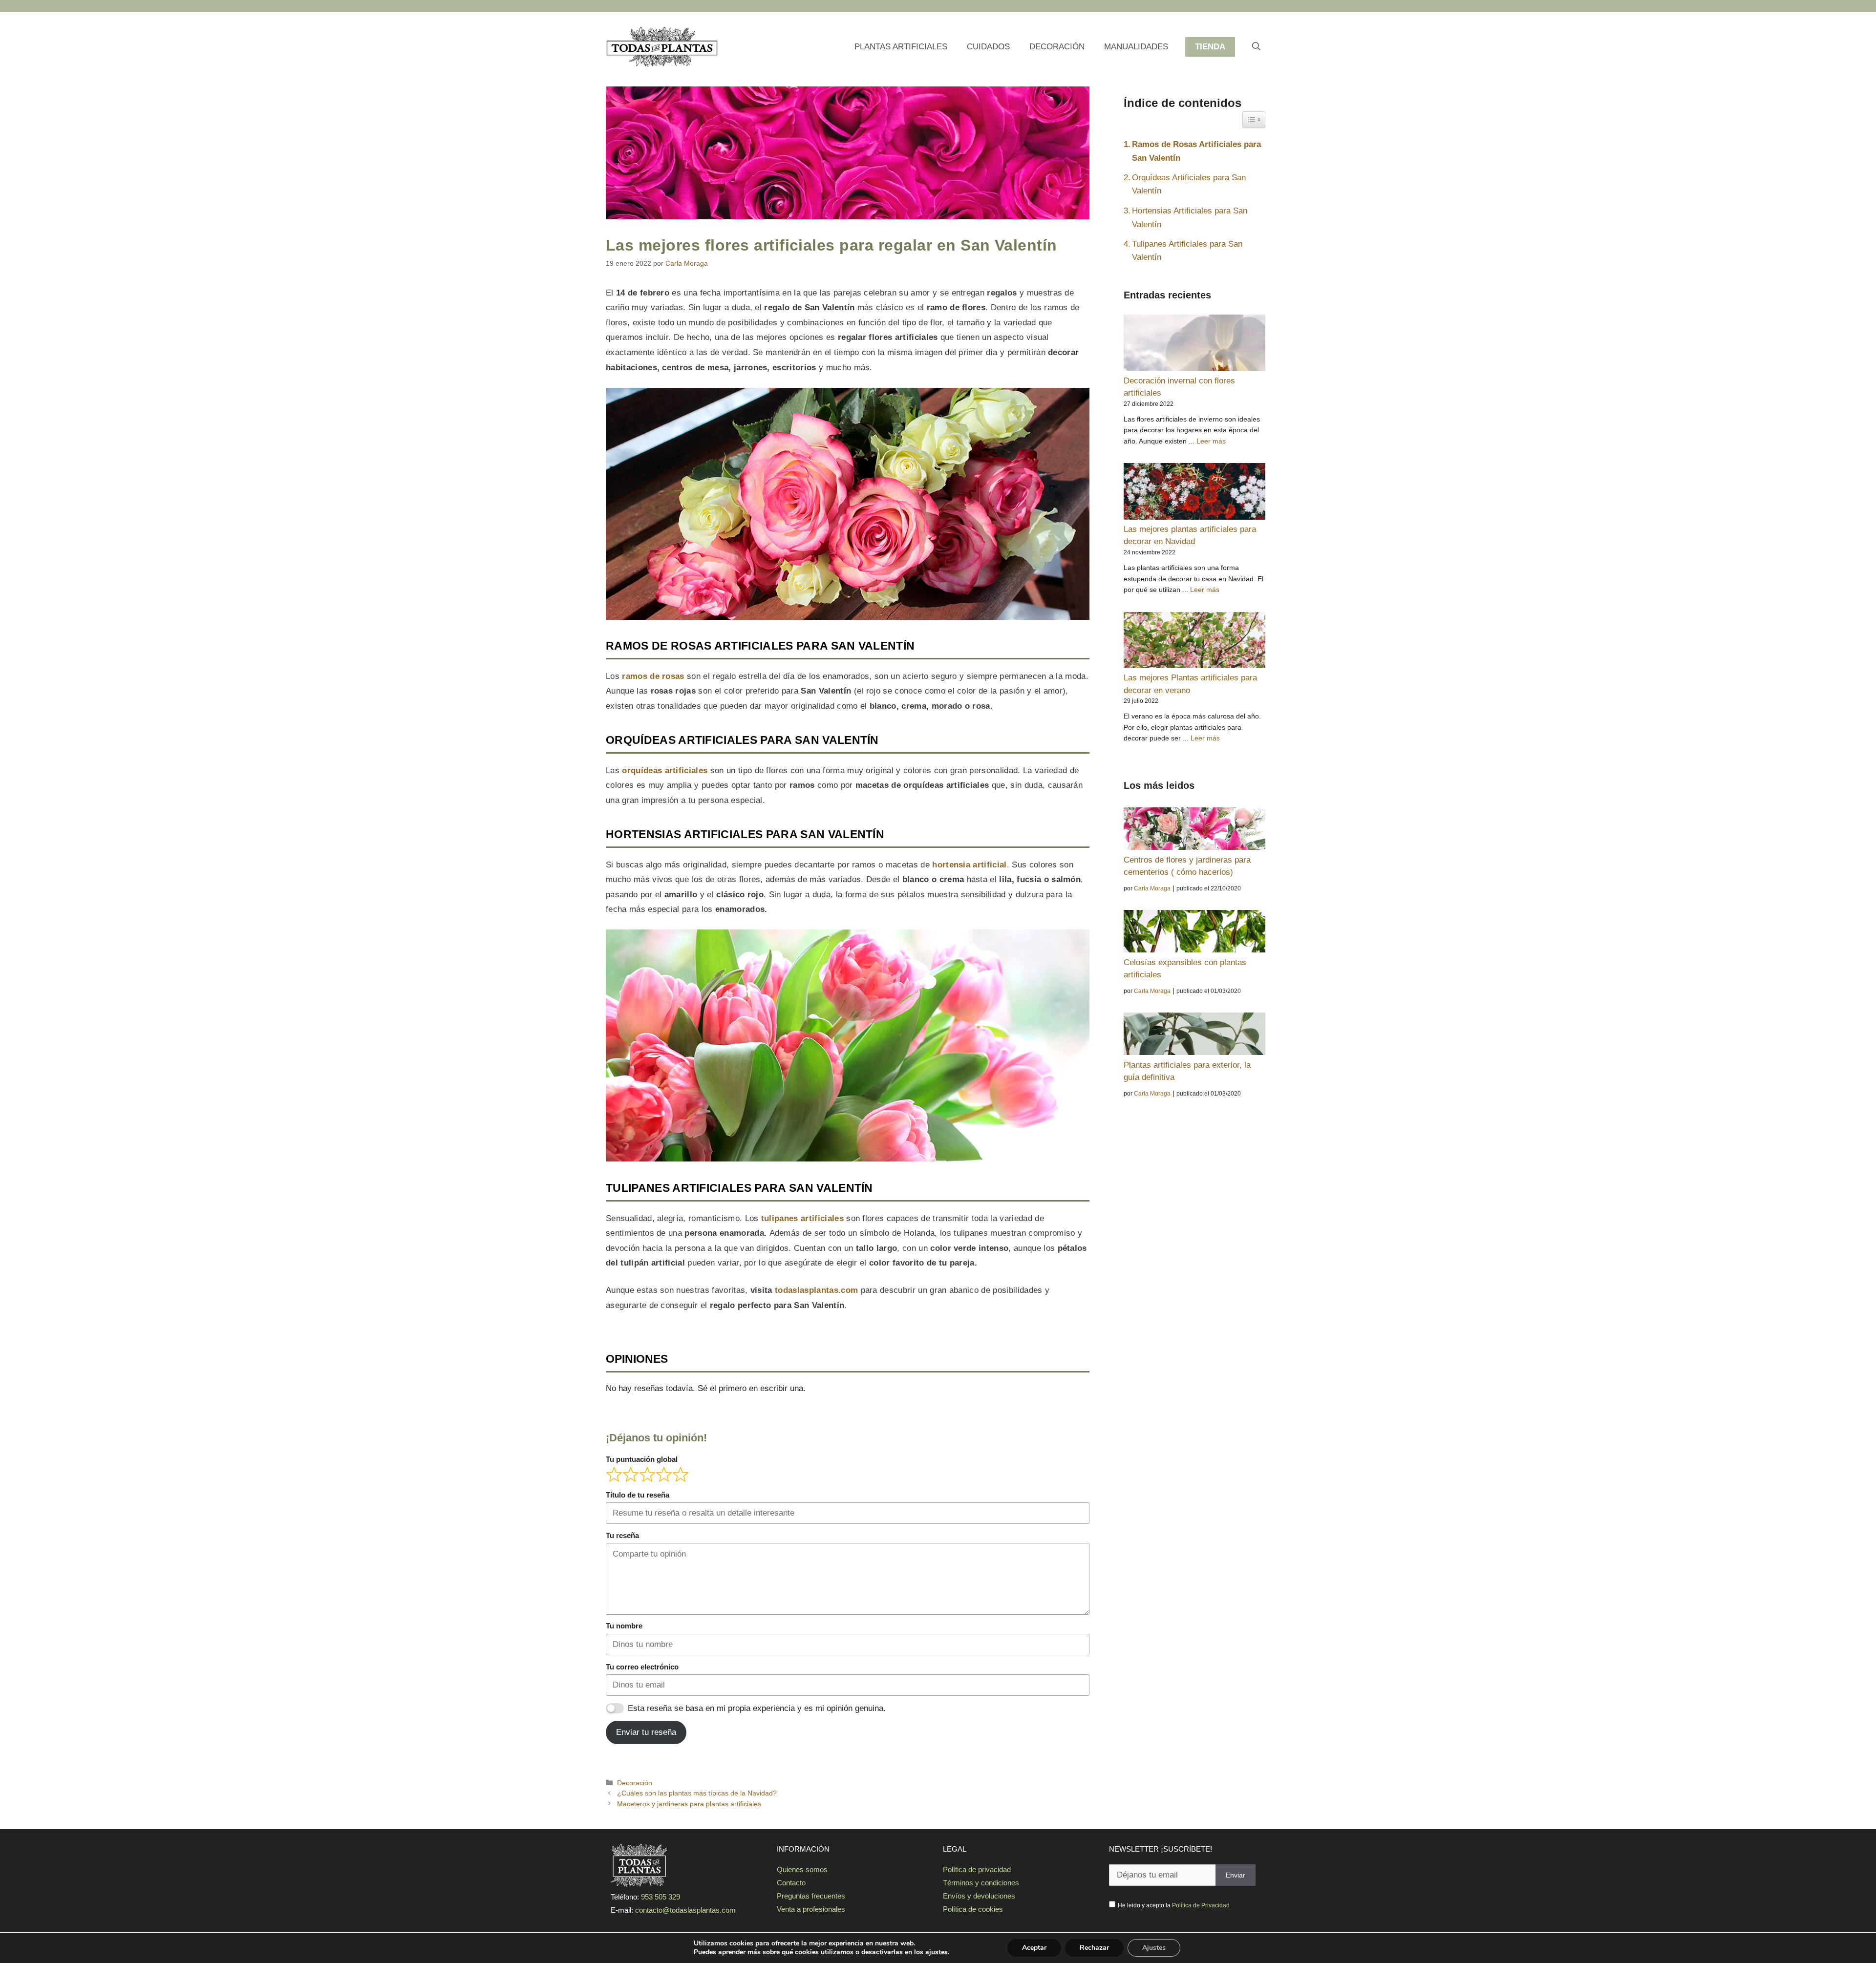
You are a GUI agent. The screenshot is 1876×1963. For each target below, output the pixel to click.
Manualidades (1136, 47)
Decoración (1057, 47)
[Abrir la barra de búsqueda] (1256, 47)
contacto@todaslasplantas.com (685, 1910)
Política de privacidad (977, 1869)
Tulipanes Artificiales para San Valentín (1187, 251)
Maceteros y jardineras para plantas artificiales (689, 1804)
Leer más (1211, 441)
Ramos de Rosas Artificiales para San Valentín (1196, 151)
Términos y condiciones (981, 1883)
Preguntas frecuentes (811, 1896)
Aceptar (1034, 1948)
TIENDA (1210, 47)
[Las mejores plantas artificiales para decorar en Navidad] (1194, 493)
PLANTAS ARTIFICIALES (901, 47)
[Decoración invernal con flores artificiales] (1194, 345)
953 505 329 (661, 1897)
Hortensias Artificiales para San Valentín (1190, 217)
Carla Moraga (1152, 888)
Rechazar (1094, 1948)
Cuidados (988, 47)
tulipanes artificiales (802, 1218)
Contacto (791, 1883)
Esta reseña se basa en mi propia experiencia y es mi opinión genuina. (757, 1708)
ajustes (937, 1952)
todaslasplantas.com (818, 1290)
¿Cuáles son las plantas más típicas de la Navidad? (697, 1793)
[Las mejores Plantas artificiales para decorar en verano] (1194, 642)
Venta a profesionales (811, 1909)
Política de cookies (973, 1909)
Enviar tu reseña (646, 1732)
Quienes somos (802, 1869)
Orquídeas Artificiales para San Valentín (1189, 184)
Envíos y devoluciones (979, 1896)
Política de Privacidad (1201, 1905)
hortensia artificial (969, 865)
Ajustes (1154, 1948)
